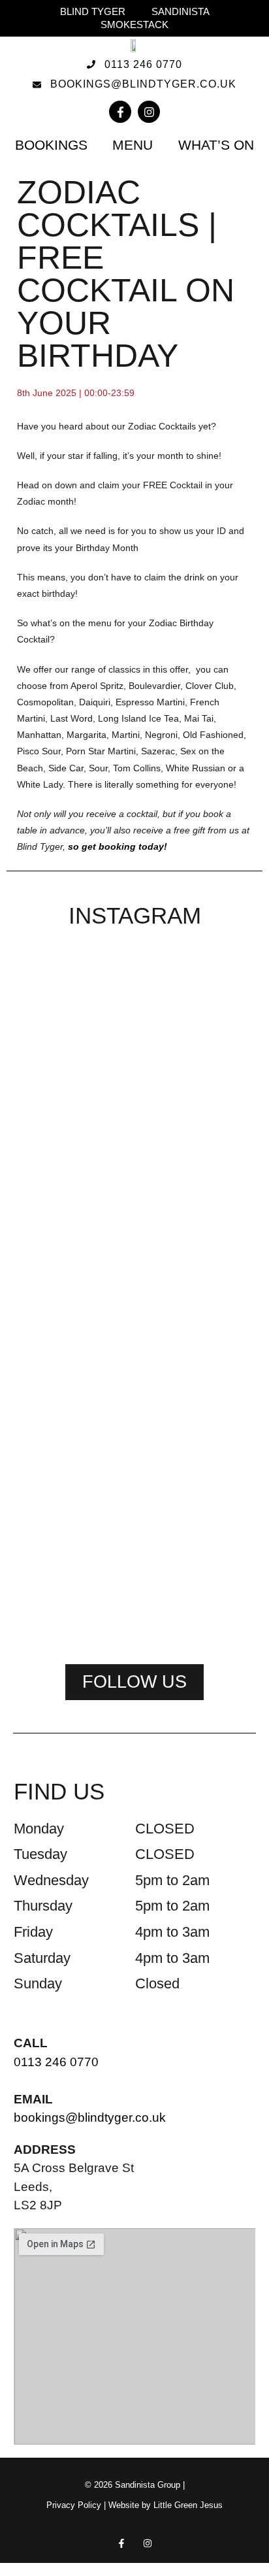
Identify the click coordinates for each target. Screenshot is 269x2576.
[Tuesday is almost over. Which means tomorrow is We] (134, 1472)
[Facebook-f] (120, 112)
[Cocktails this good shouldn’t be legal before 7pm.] (51, 1505)
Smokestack (134, 25)
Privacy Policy (74, 2505)
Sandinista (181, 11)
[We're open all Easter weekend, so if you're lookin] (218, 1153)
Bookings (51, 145)
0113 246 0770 (56, 2062)
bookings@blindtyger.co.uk (90, 2117)
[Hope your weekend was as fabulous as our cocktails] (134, 1054)
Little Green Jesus (188, 2505)
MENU (133, 145)
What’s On (216, 145)
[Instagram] (149, 112)
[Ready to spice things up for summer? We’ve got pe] (51, 1029)
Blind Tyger (93, 11)
